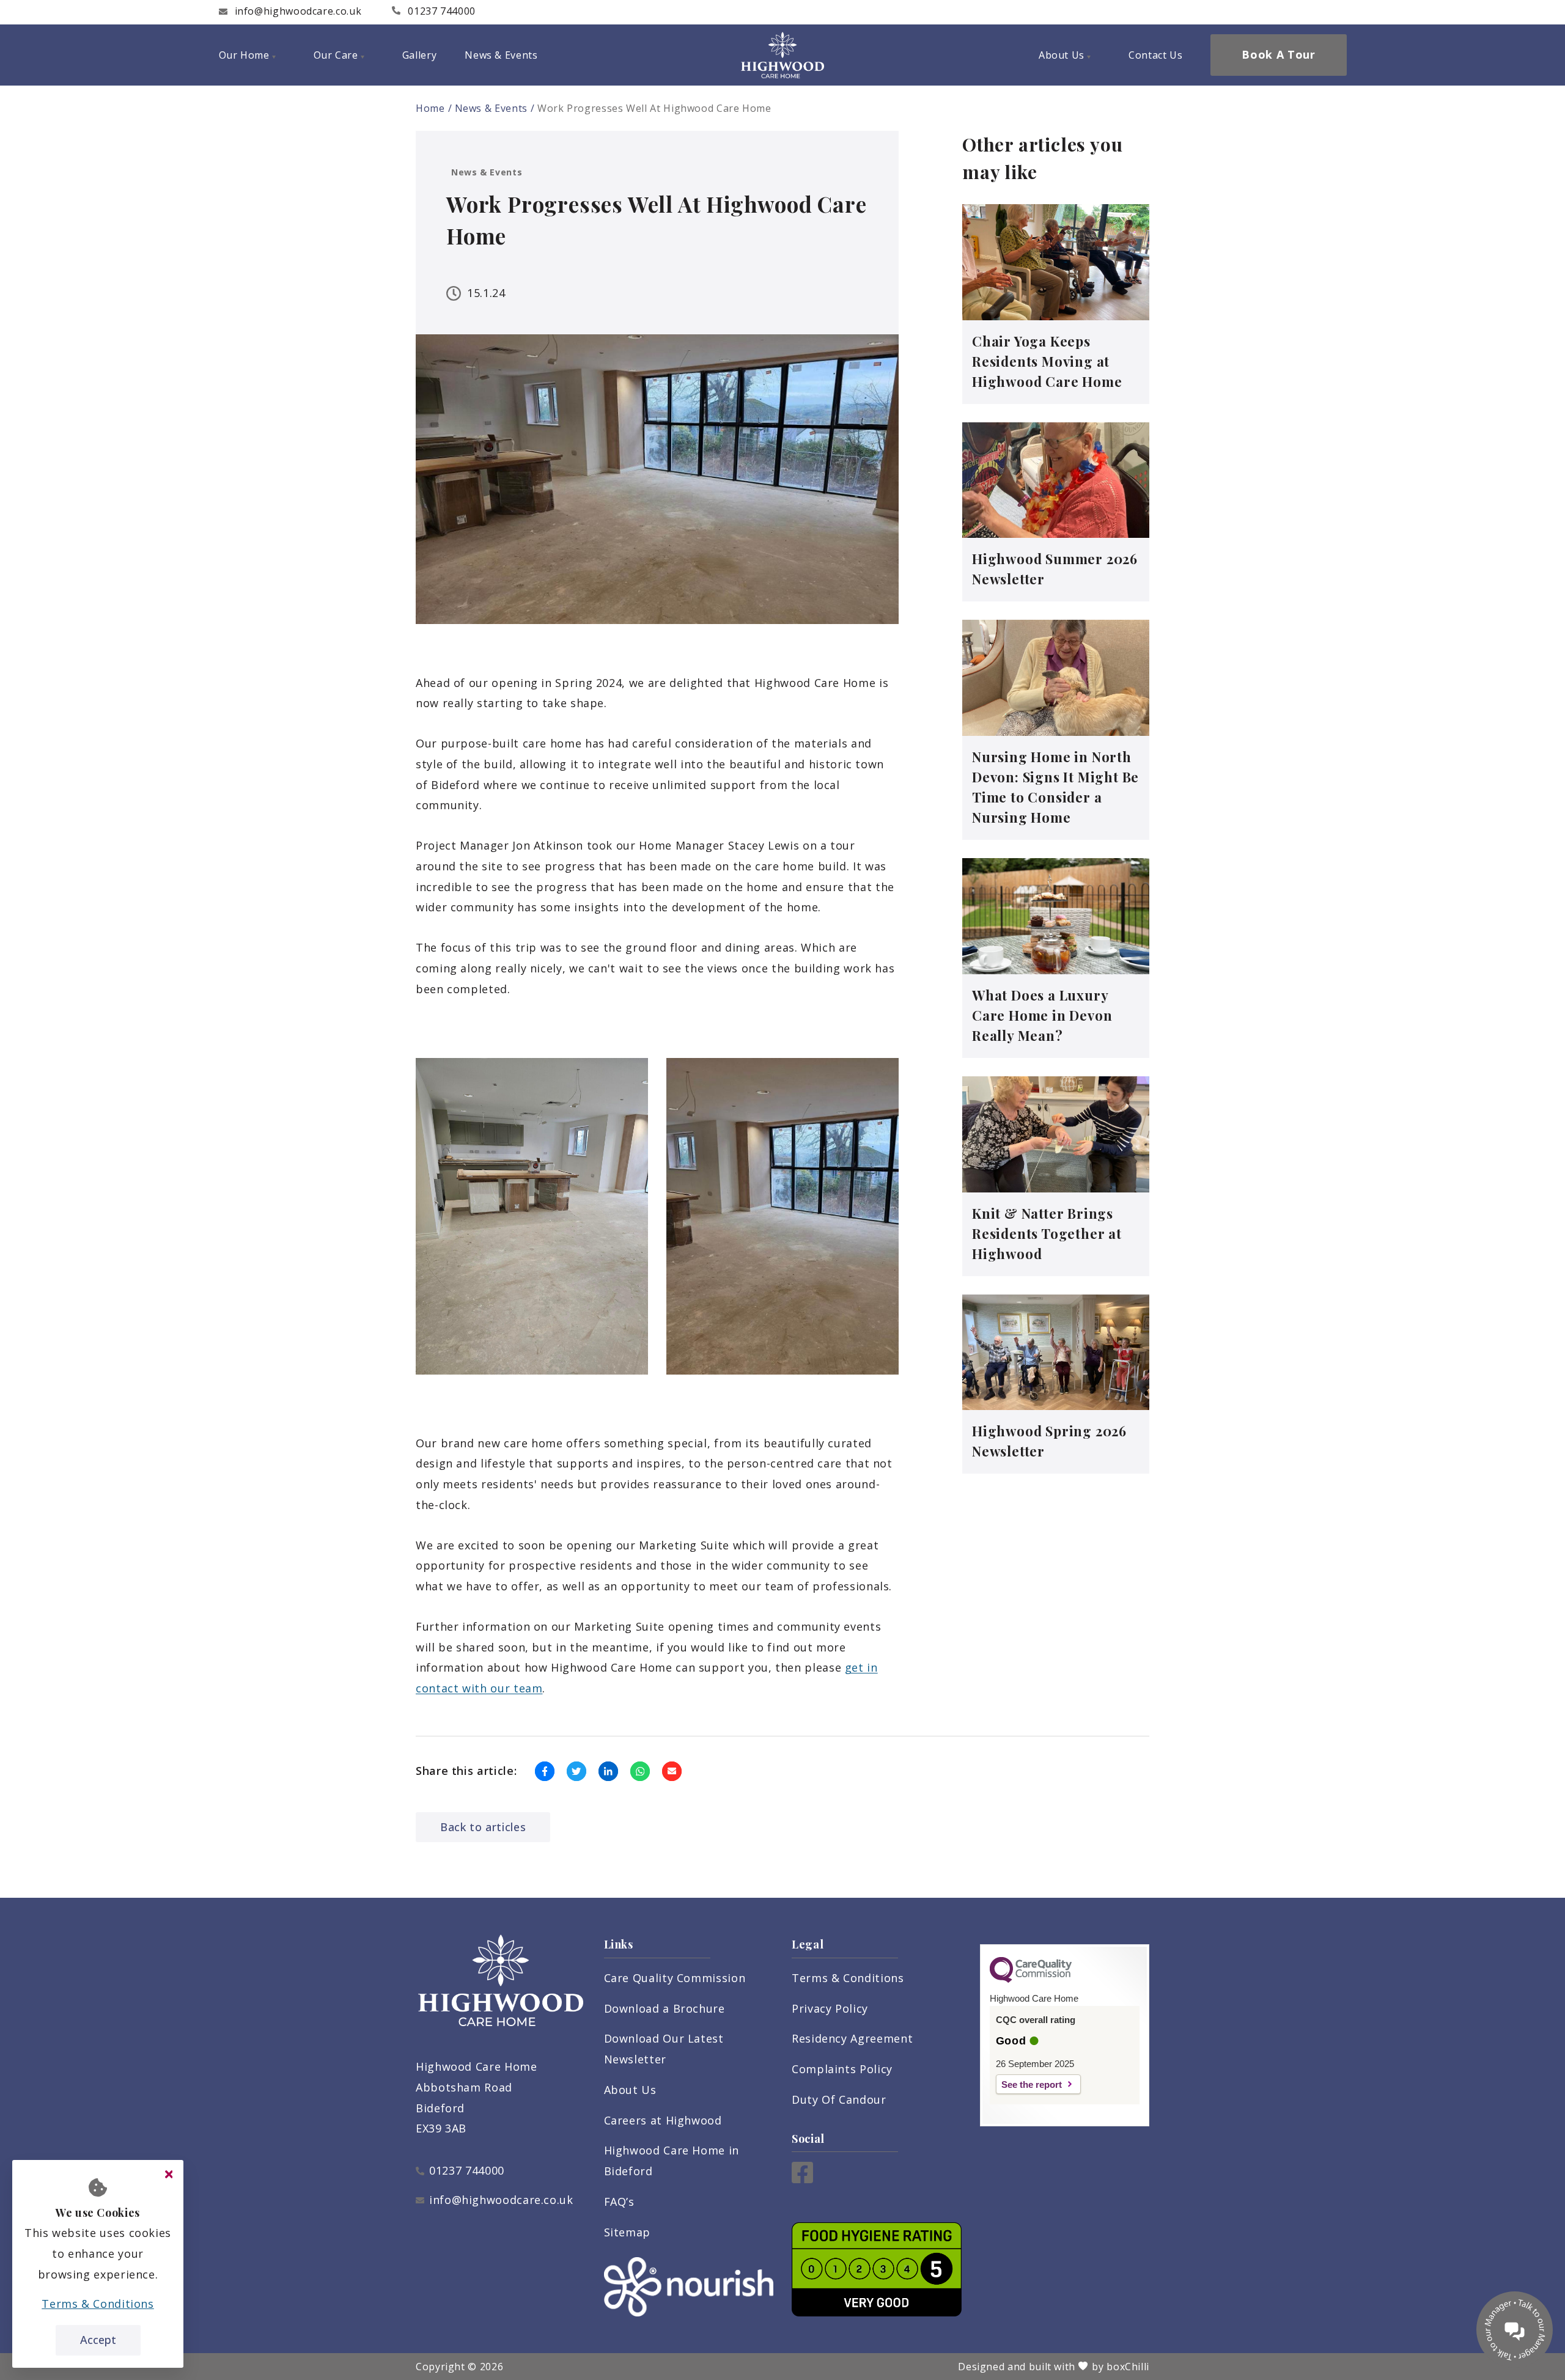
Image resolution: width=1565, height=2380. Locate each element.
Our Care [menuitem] (336, 55)
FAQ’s (619, 2202)
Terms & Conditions (848, 1978)
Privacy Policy (830, 2008)
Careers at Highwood (663, 2120)
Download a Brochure (665, 2008)
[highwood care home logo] (782, 55)
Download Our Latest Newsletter (664, 2049)
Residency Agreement (852, 2038)
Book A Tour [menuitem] (1278, 54)
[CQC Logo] (1031, 1980)
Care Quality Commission (675, 1978)
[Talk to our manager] (1515, 2330)
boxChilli (1128, 2367)
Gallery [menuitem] (419, 55)
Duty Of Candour (839, 2099)
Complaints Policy (842, 2069)
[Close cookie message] (169, 2175)
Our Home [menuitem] (244, 55)
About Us (630, 2090)
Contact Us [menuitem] (1155, 55)
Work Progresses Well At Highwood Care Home (654, 108)
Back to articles (483, 1827)
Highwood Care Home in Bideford (672, 2161)
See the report (1032, 2084)
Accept (98, 2340)
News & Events (491, 108)
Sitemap (627, 2232)
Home (430, 108)
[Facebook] (802, 2179)
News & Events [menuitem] (501, 55)
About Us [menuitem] (1062, 55)
